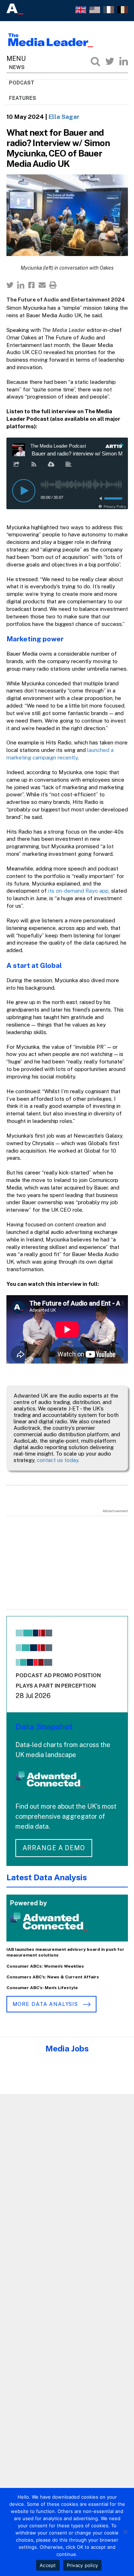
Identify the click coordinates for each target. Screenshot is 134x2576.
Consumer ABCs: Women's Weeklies (45, 1966)
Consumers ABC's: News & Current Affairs (53, 1977)
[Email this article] (42, 285)
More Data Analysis (46, 2004)
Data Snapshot (44, 1726)
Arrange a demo (54, 1848)
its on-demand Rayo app (78, 891)
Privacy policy (83, 2565)
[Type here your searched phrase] (95, 61)
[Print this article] (53, 285)
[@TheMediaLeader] (110, 61)
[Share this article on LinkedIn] (21, 285)
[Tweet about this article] (10, 285)
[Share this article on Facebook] (31, 285)
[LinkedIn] (124, 61)
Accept (48, 2565)
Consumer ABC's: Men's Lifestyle (42, 1988)
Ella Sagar (64, 117)
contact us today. (58, 1460)
